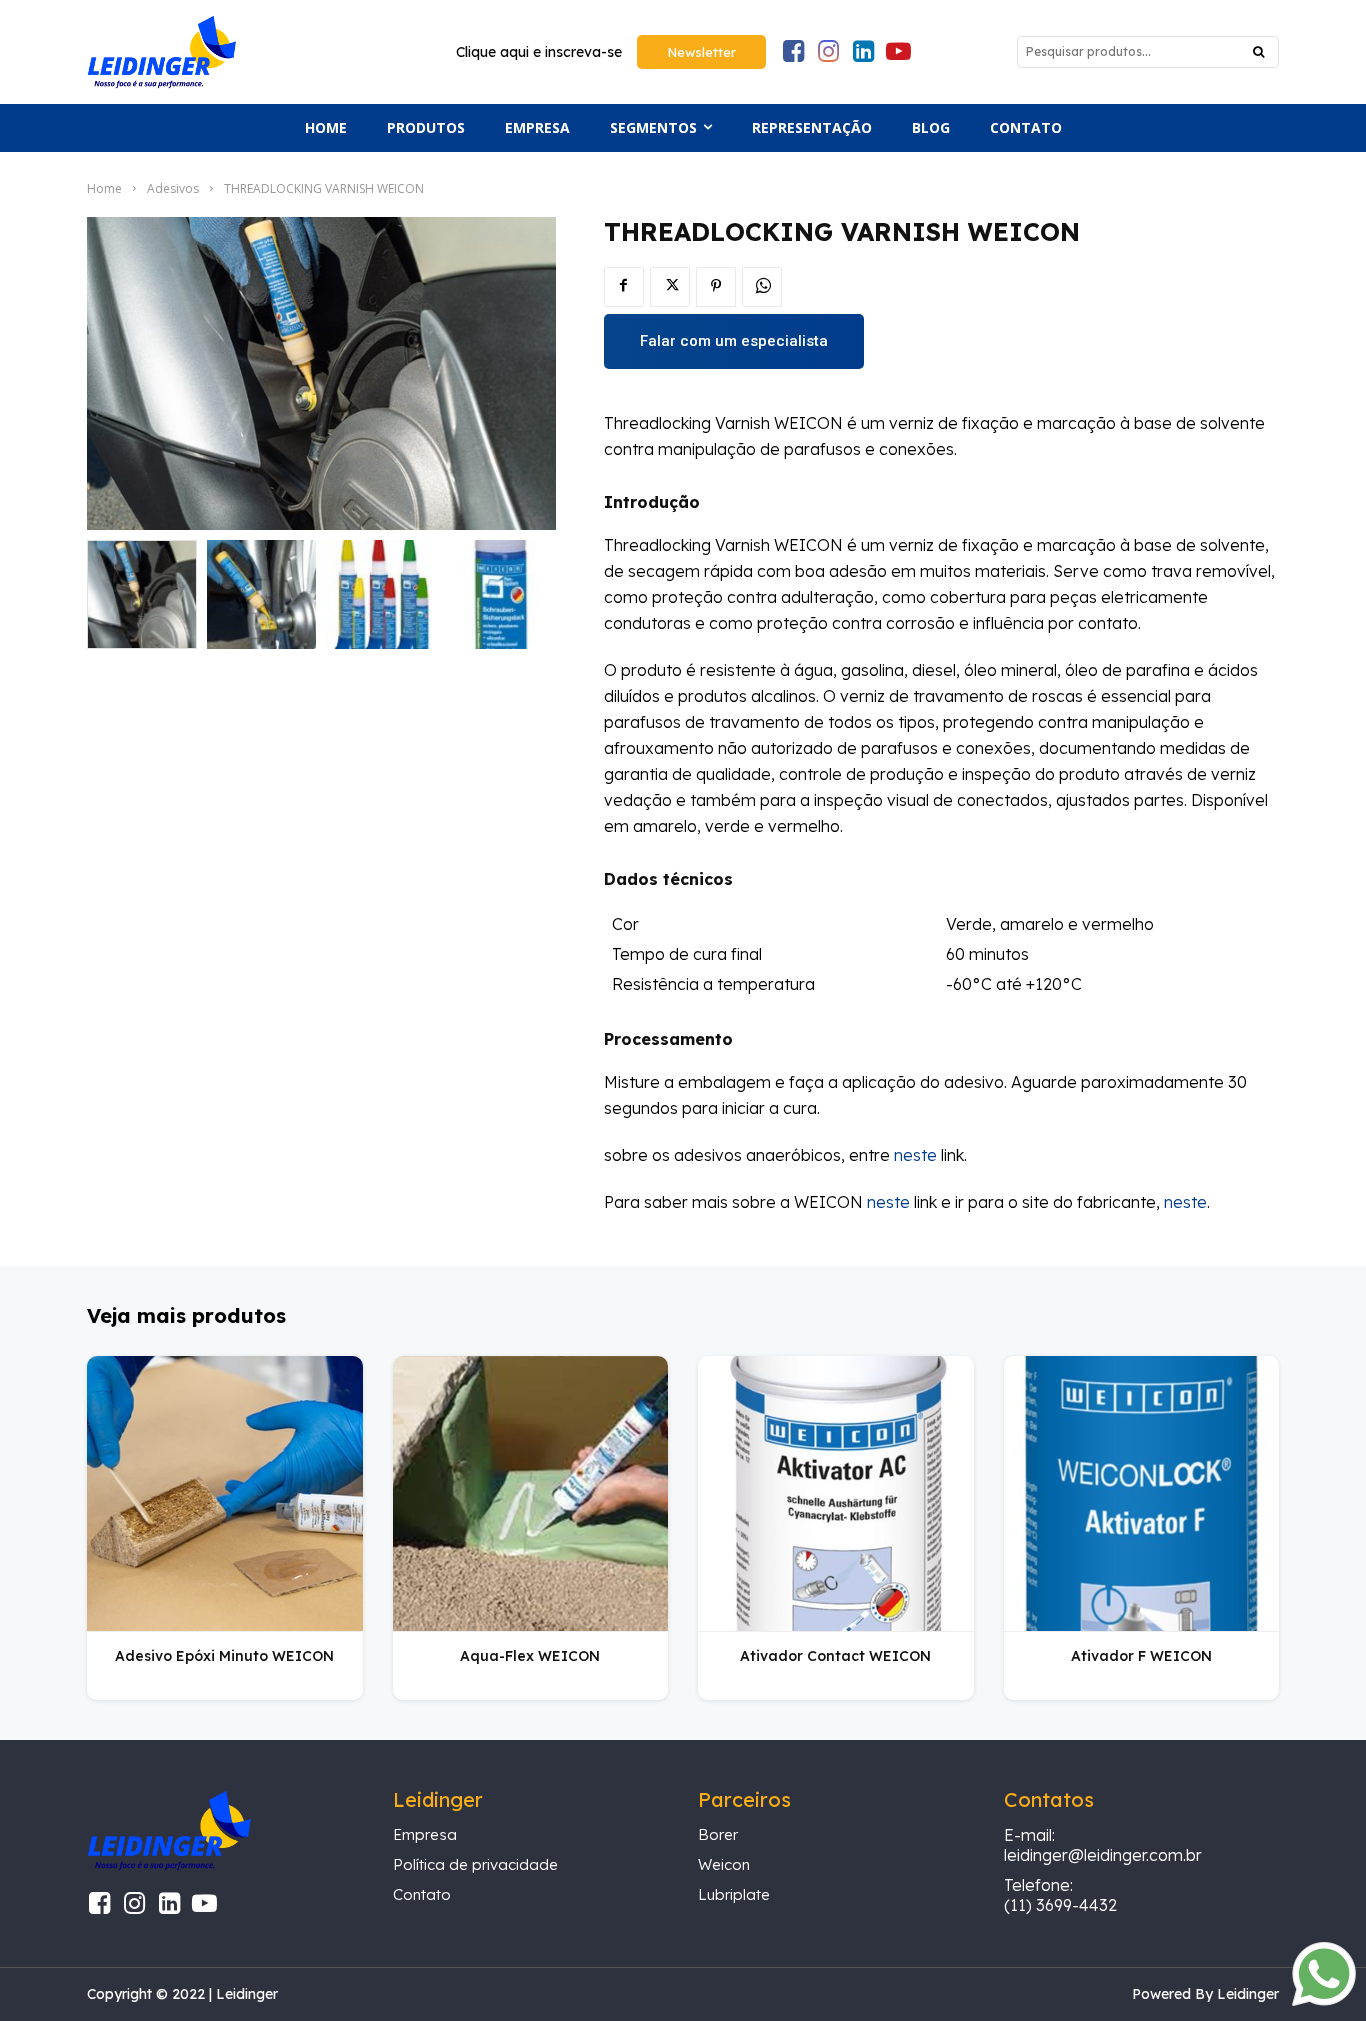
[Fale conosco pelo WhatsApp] (1324, 2000)
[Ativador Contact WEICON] (836, 1494)
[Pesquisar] (1258, 52)
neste (915, 1155)
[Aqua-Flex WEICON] (531, 1494)
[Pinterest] (716, 287)
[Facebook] (624, 287)
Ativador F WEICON (1141, 1656)
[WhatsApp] (762, 287)
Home (104, 188)
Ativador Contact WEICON (835, 1656)
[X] (670, 287)
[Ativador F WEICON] (1142, 1494)
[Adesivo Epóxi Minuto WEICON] (225, 1494)
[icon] (793, 54)
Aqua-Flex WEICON (530, 1656)
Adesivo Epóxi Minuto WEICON (224, 1656)
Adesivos (173, 188)
